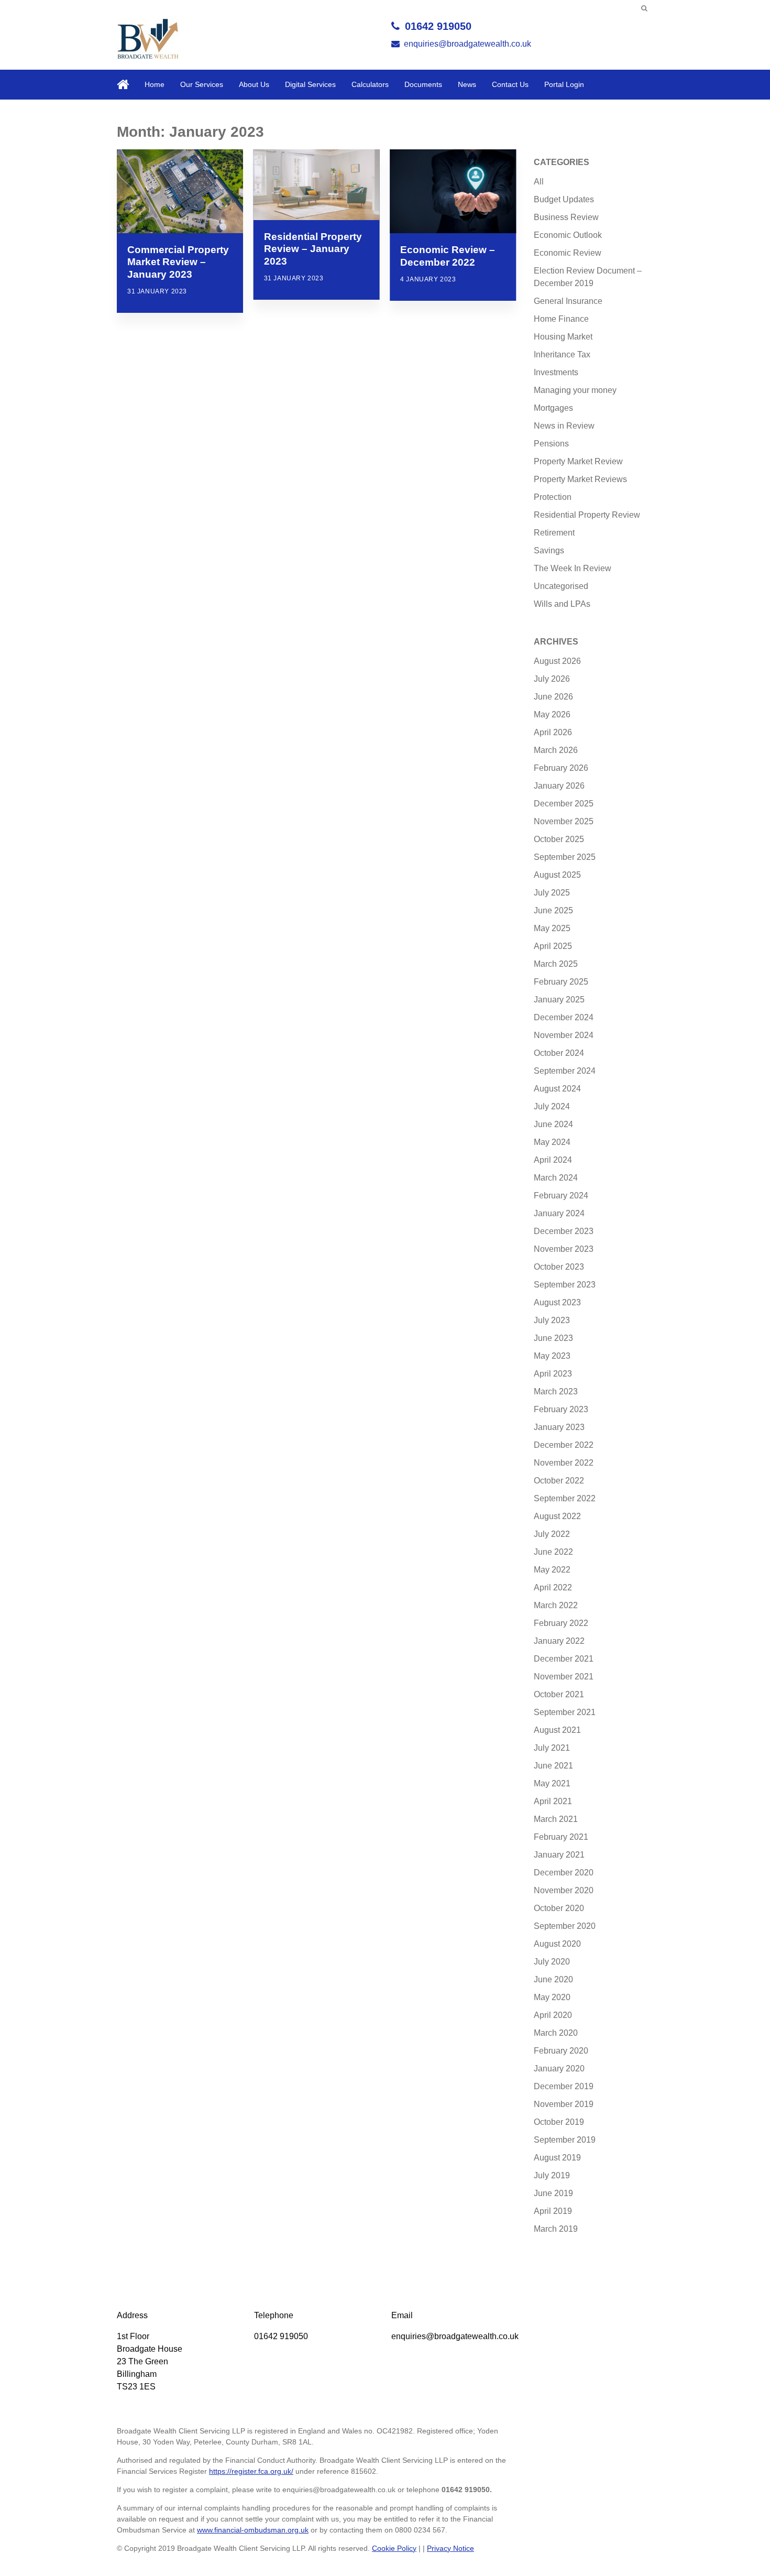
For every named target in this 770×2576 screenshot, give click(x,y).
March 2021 (556, 1819)
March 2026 (556, 750)
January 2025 (559, 1000)
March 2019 (556, 2229)
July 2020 (552, 1962)
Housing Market (563, 337)
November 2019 (564, 2104)
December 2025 (564, 804)
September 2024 (565, 1071)
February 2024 (561, 1196)
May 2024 (552, 1142)
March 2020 (556, 2033)
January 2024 (559, 1213)
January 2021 (559, 1855)
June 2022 (553, 1552)
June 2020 (553, 1979)
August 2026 (557, 661)
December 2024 (564, 1017)
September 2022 (565, 1498)
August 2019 (557, 2158)
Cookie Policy (394, 2548)
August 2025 (557, 875)
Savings (549, 550)
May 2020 (552, 1997)
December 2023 (564, 1231)
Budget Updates (564, 199)
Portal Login (564, 84)
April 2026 (553, 732)
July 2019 (552, 2175)
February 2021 (561, 1837)
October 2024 (559, 1053)
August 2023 (557, 1302)
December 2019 (564, 2086)
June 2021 (553, 1766)
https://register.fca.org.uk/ (251, 2471)
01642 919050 (438, 26)
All (539, 182)
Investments (556, 372)
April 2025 (553, 946)
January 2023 (559, 1427)
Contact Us (510, 84)
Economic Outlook (568, 235)
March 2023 (556, 1391)
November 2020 (564, 1890)
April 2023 (553, 1374)
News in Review (564, 426)
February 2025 (561, 982)
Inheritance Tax (562, 354)
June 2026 (553, 697)
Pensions (551, 444)
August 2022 (557, 1516)
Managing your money (575, 390)
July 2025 (552, 893)
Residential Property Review (587, 515)
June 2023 (553, 1338)
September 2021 (565, 1712)
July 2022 (552, 1534)
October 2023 (559, 1267)
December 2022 (564, 1445)
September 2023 (565, 1285)
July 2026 (552, 679)
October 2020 (559, 1908)
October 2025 (559, 839)
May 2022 (552, 1570)
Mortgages (553, 408)
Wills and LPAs (562, 604)
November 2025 (564, 821)
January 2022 (559, 1641)
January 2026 (559, 786)
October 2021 (559, 1694)
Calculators (370, 84)
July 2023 (552, 1320)
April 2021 (553, 1801)
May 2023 (552, 1356)
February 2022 (561, 1623)
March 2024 (556, 1178)
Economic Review (568, 253)
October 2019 (559, 2122)
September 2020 (565, 1926)
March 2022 (556, 1605)
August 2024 (557, 1089)
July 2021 (552, 1748)
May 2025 (552, 928)
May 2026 (552, 714)
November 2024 (564, 1035)
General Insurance (568, 301)
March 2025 (556, 964)
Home (155, 84)
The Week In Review (573, 568)
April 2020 (553, 2015)
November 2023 (564, 1249)
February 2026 (561, 768)
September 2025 (565, 857)
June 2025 (553, 910)
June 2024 (553, 1124)
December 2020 (564, 1873)
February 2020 (561, 2051)
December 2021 (564, 1659)
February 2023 (561, 1409)
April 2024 (553, 1160)
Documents (423, 84)
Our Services (202, 84)
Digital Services (310, 84)
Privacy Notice (450, 2548)
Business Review (566, 217)
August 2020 (557, 1944)
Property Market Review (578, 461)
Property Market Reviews (580, 479)
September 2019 (565, 2140)
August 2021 (557, 1730)
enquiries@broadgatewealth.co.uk (467, 44)
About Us (254, 84)
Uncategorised (561, 586)
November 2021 (564, 1677)
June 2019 (553, 2193)
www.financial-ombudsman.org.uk (253, 2530)
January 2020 (559, 2069)
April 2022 (553, 1587)
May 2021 (552, 1783)
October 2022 (559, 1481)
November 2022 (564, 1463)
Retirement (554, 533)
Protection (553, 497)
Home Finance (561, 319)
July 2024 (552, 1106)
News (467, 84)
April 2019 (553, 2211)
